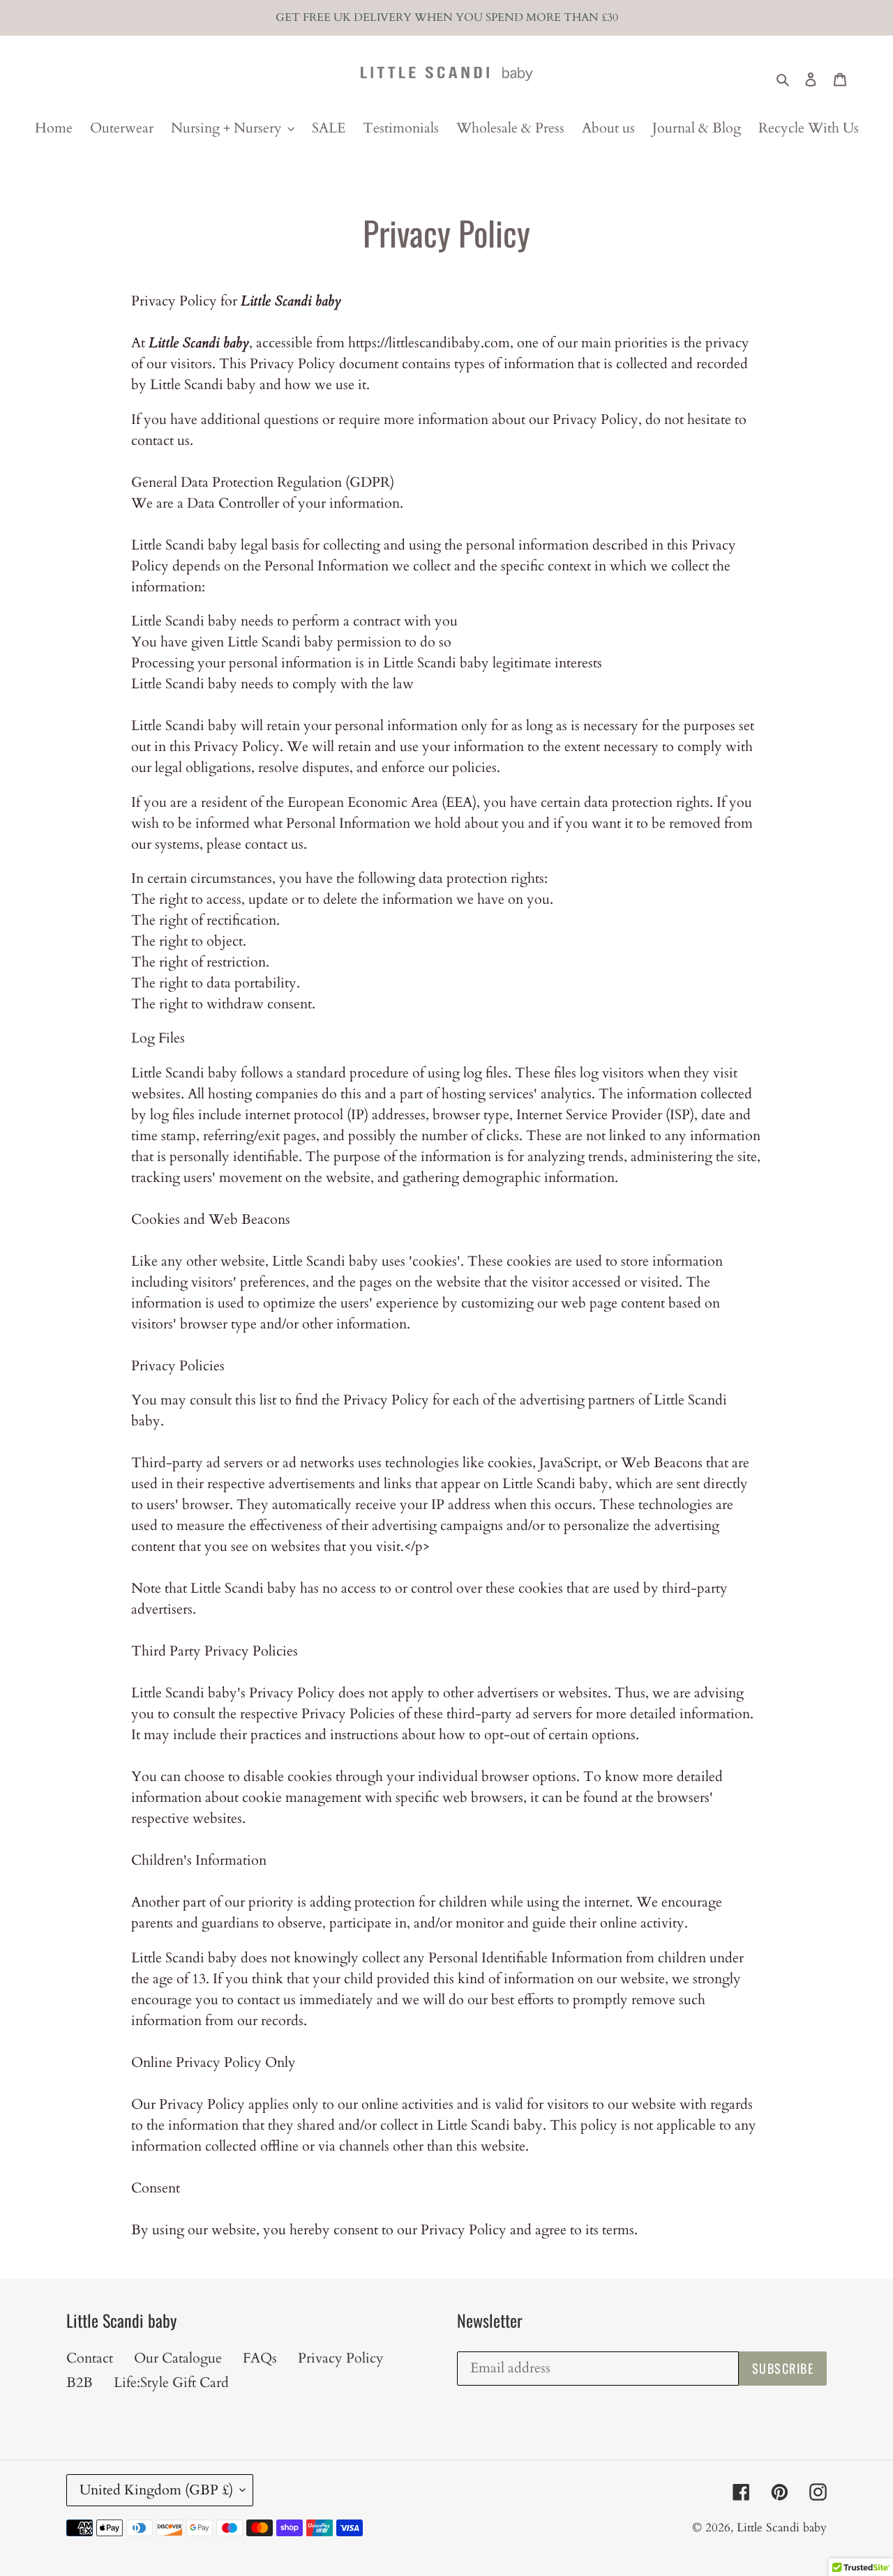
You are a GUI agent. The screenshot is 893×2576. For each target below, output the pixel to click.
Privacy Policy (341, 2358)
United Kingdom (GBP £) (156, 2490)
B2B (80, 2382)
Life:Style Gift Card (171, 2382)
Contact (90, 2358)
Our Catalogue (178, 2358)
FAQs (260, 2358)
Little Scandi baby (782, 2528)
